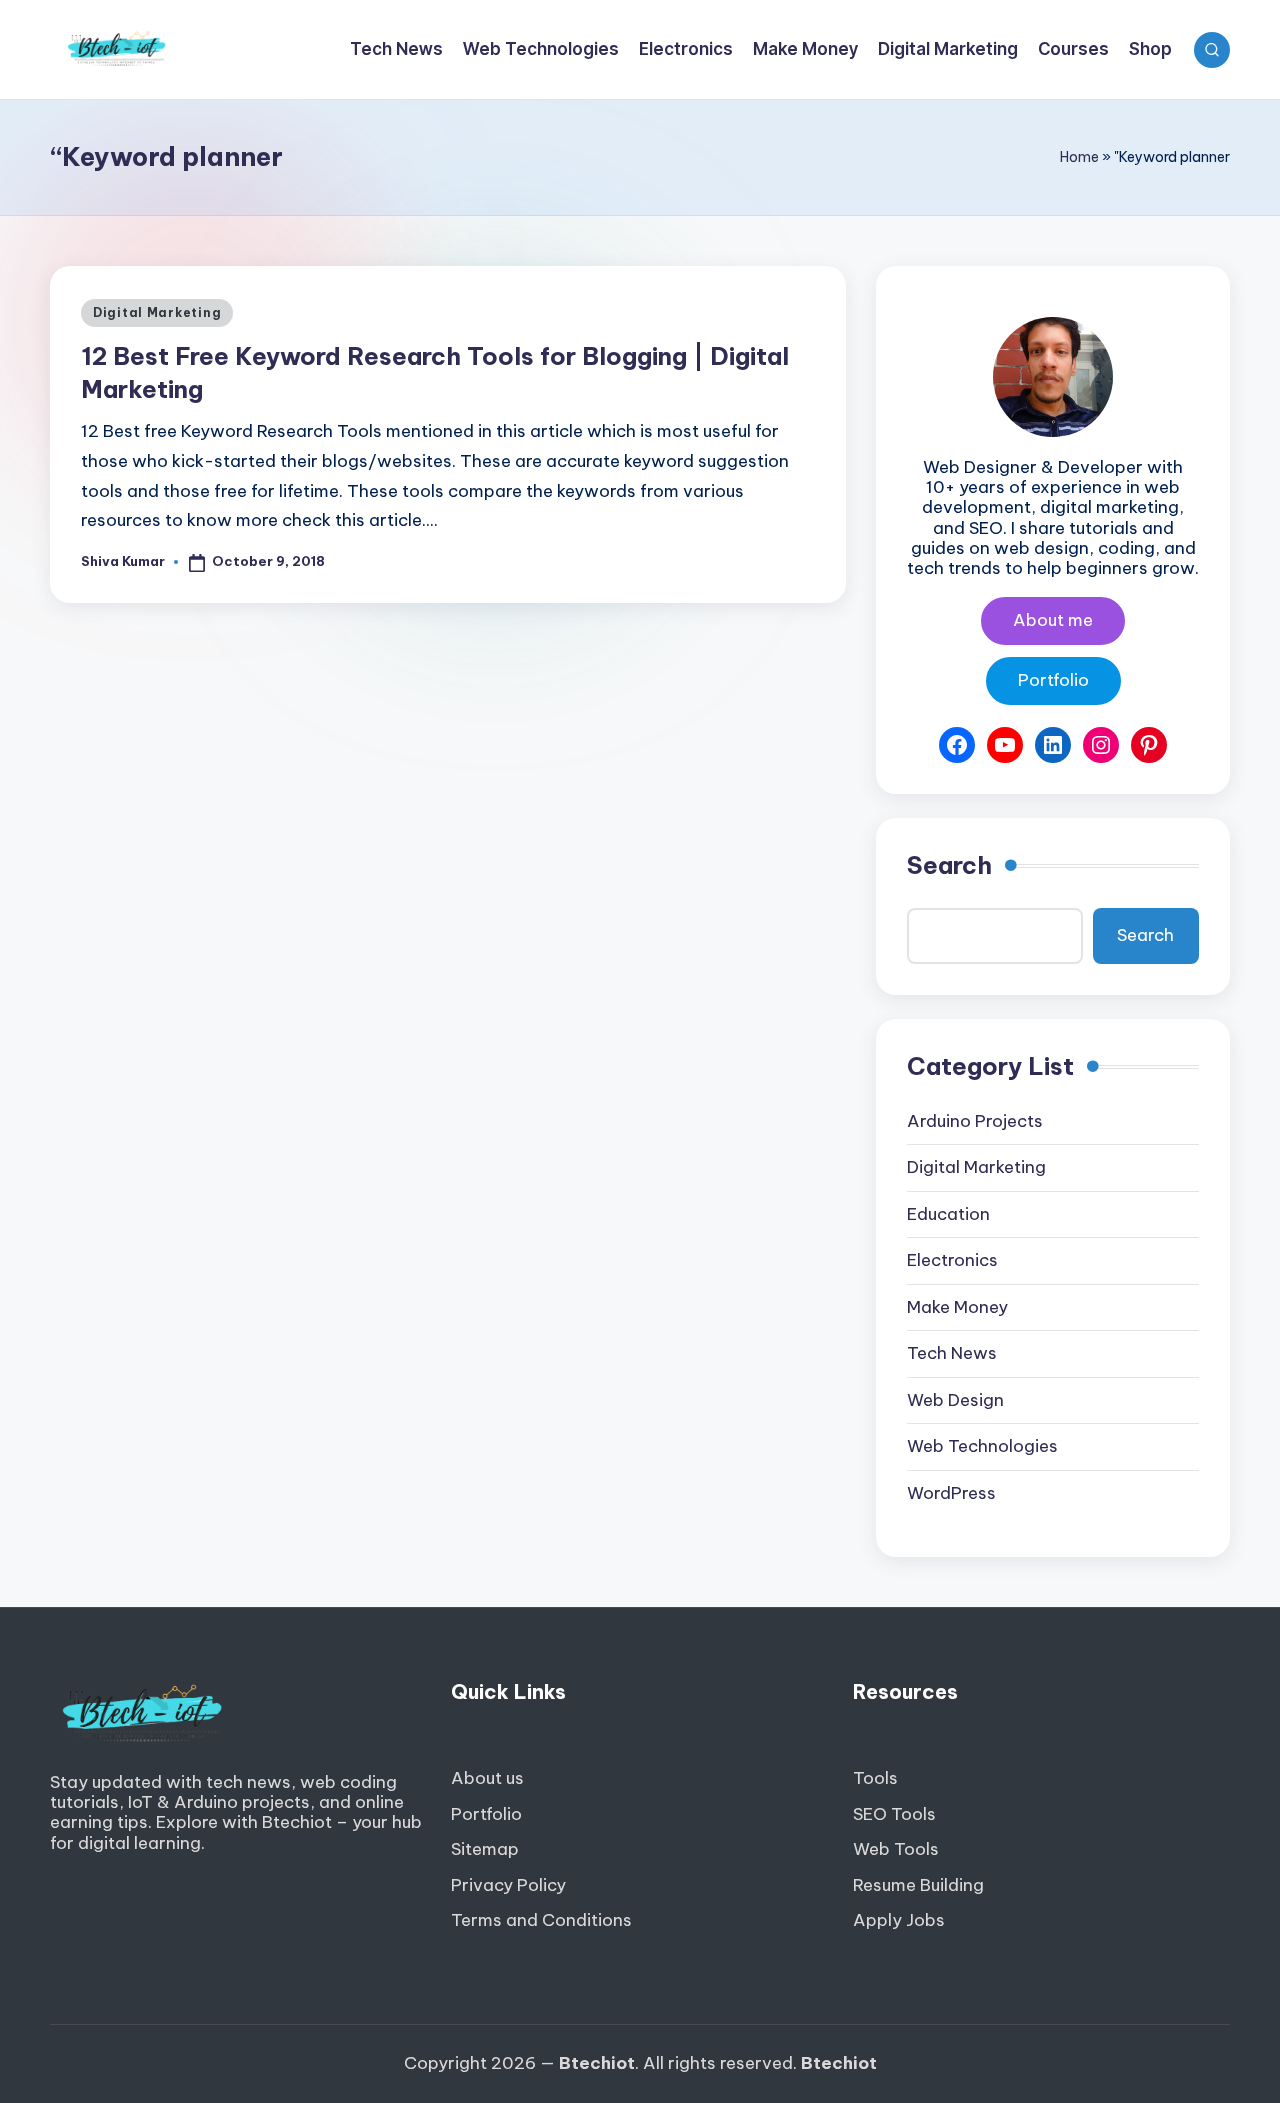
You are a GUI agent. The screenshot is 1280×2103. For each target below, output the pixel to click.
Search (949, 865)
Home (1079, 157)
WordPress (951, 1493)
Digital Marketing (157, 312)
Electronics (952, 1260)
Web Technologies (982, 1446)
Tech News (952, 1353)
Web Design (955, 1400)
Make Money (957, 1307)
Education (948, 1214)
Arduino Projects (975, 1121)
